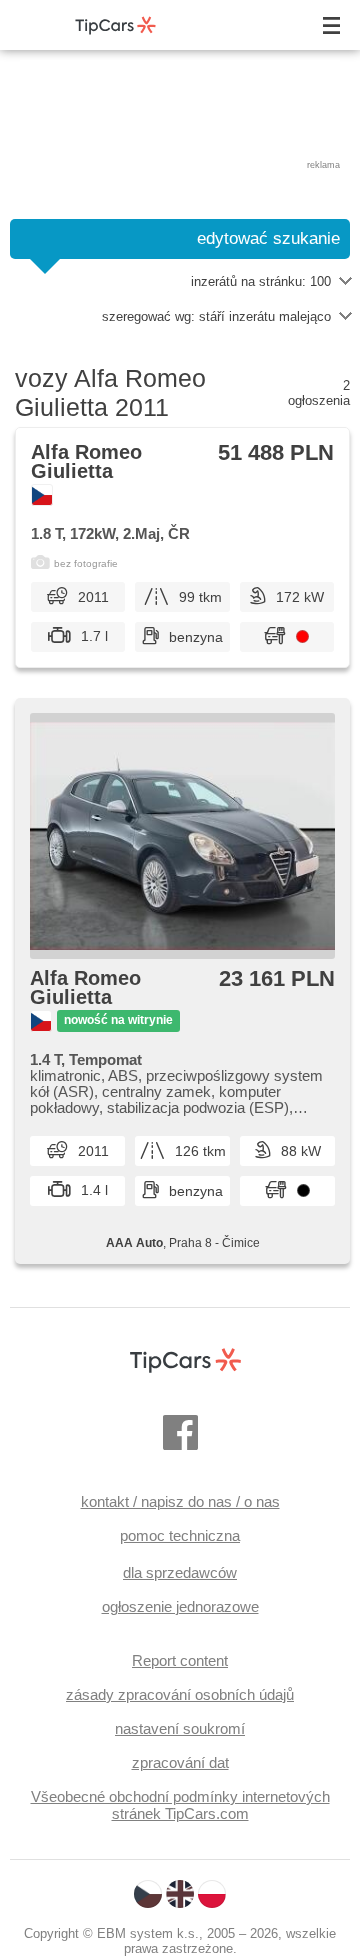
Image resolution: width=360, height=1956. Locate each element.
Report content (180, 1660)
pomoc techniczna (180, 1535)
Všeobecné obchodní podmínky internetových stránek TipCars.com (180, 1805)
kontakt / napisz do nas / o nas (180, 1501)
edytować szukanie (268, 238)
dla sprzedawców (180, 1572)
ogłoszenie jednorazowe (180, 1606)
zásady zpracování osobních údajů (180, 1694)
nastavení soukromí (180, 1728)
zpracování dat (180, 1762)
